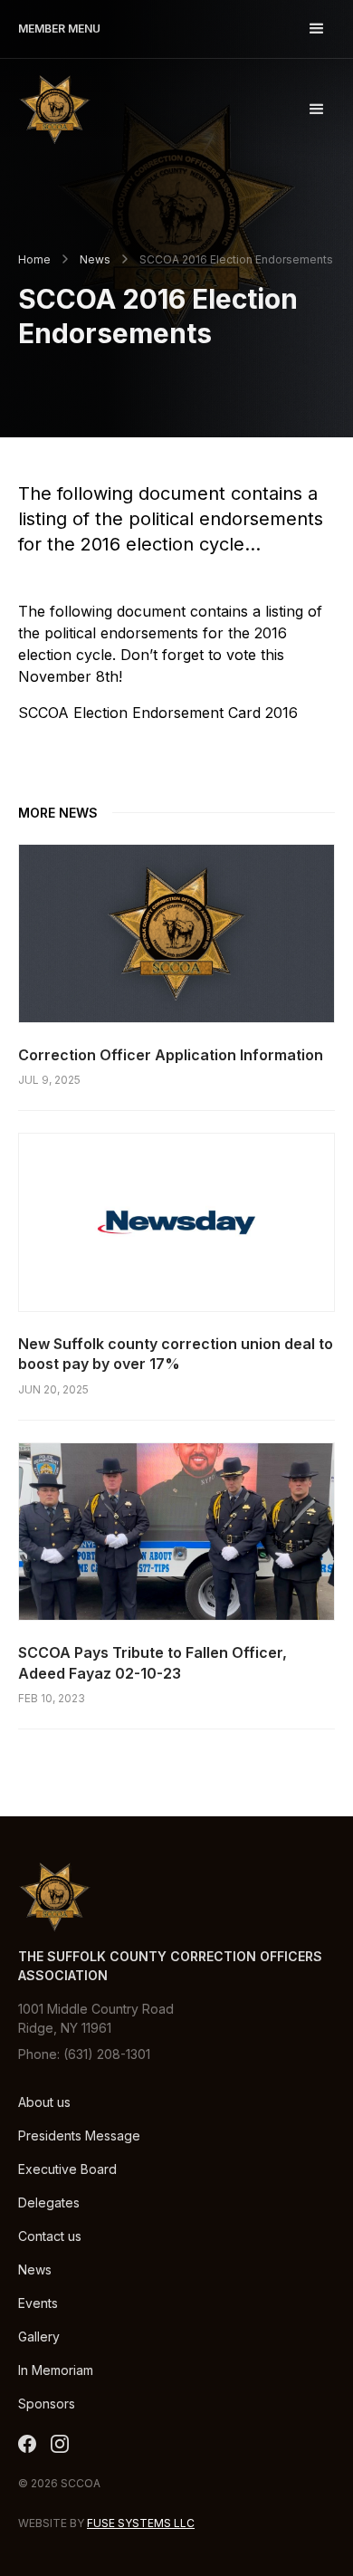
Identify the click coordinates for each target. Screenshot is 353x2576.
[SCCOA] (54, 109)
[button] (317, 29)
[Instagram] (60, 2444)
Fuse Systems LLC (141, 2523)
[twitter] (27, 2444)
